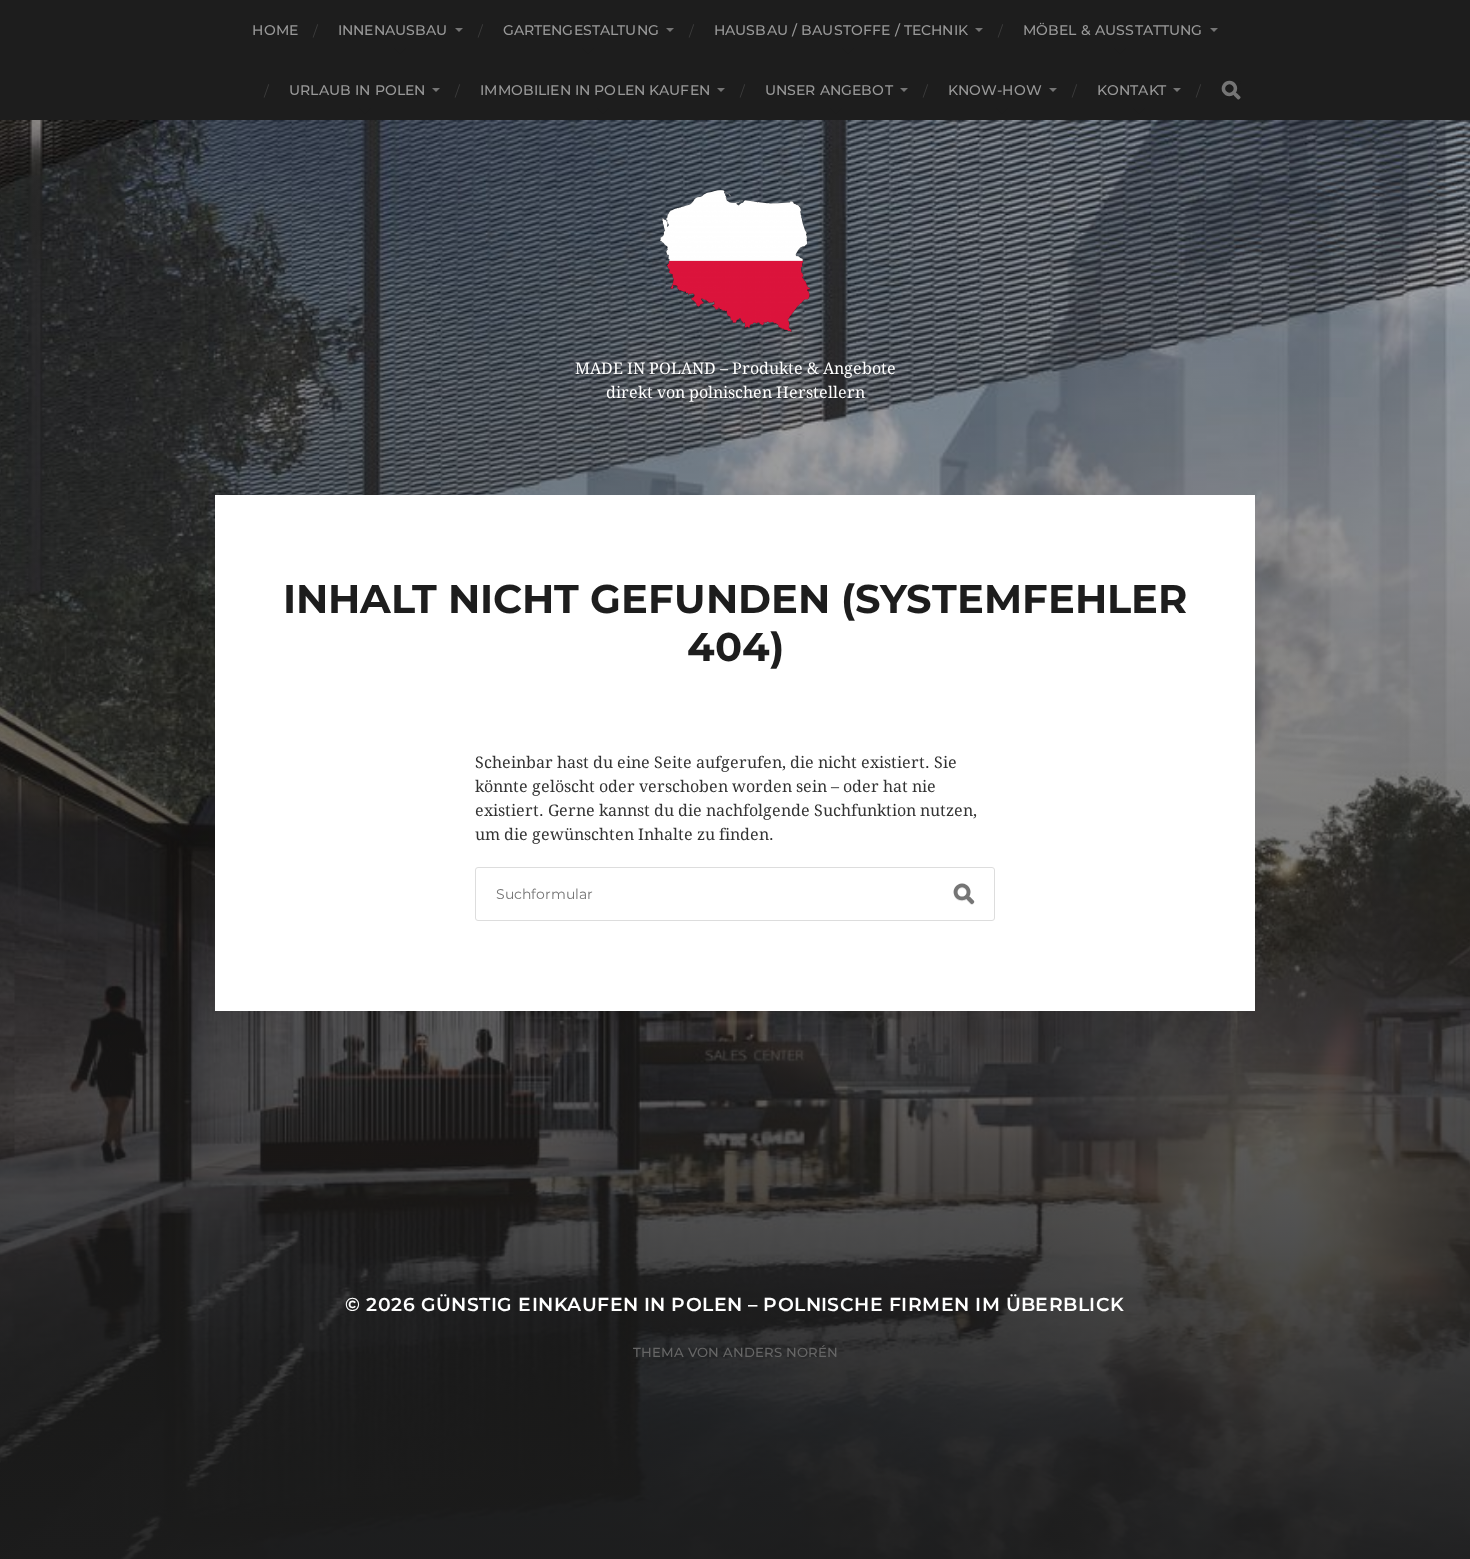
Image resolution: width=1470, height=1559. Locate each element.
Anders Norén (780, 1352)
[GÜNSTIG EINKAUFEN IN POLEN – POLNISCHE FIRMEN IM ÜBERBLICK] (735, 261)
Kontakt (1131, 90)
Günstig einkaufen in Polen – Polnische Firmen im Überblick (773, 1304)
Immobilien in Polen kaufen (595, 90)
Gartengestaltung (581, 30)
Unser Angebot (829, 90)
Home (275, 30)
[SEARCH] (1231, 90)
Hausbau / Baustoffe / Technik (841, 30)
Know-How (995, 90)
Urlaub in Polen (357, 90)
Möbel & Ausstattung (1113, 30)
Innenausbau (393, 30)
